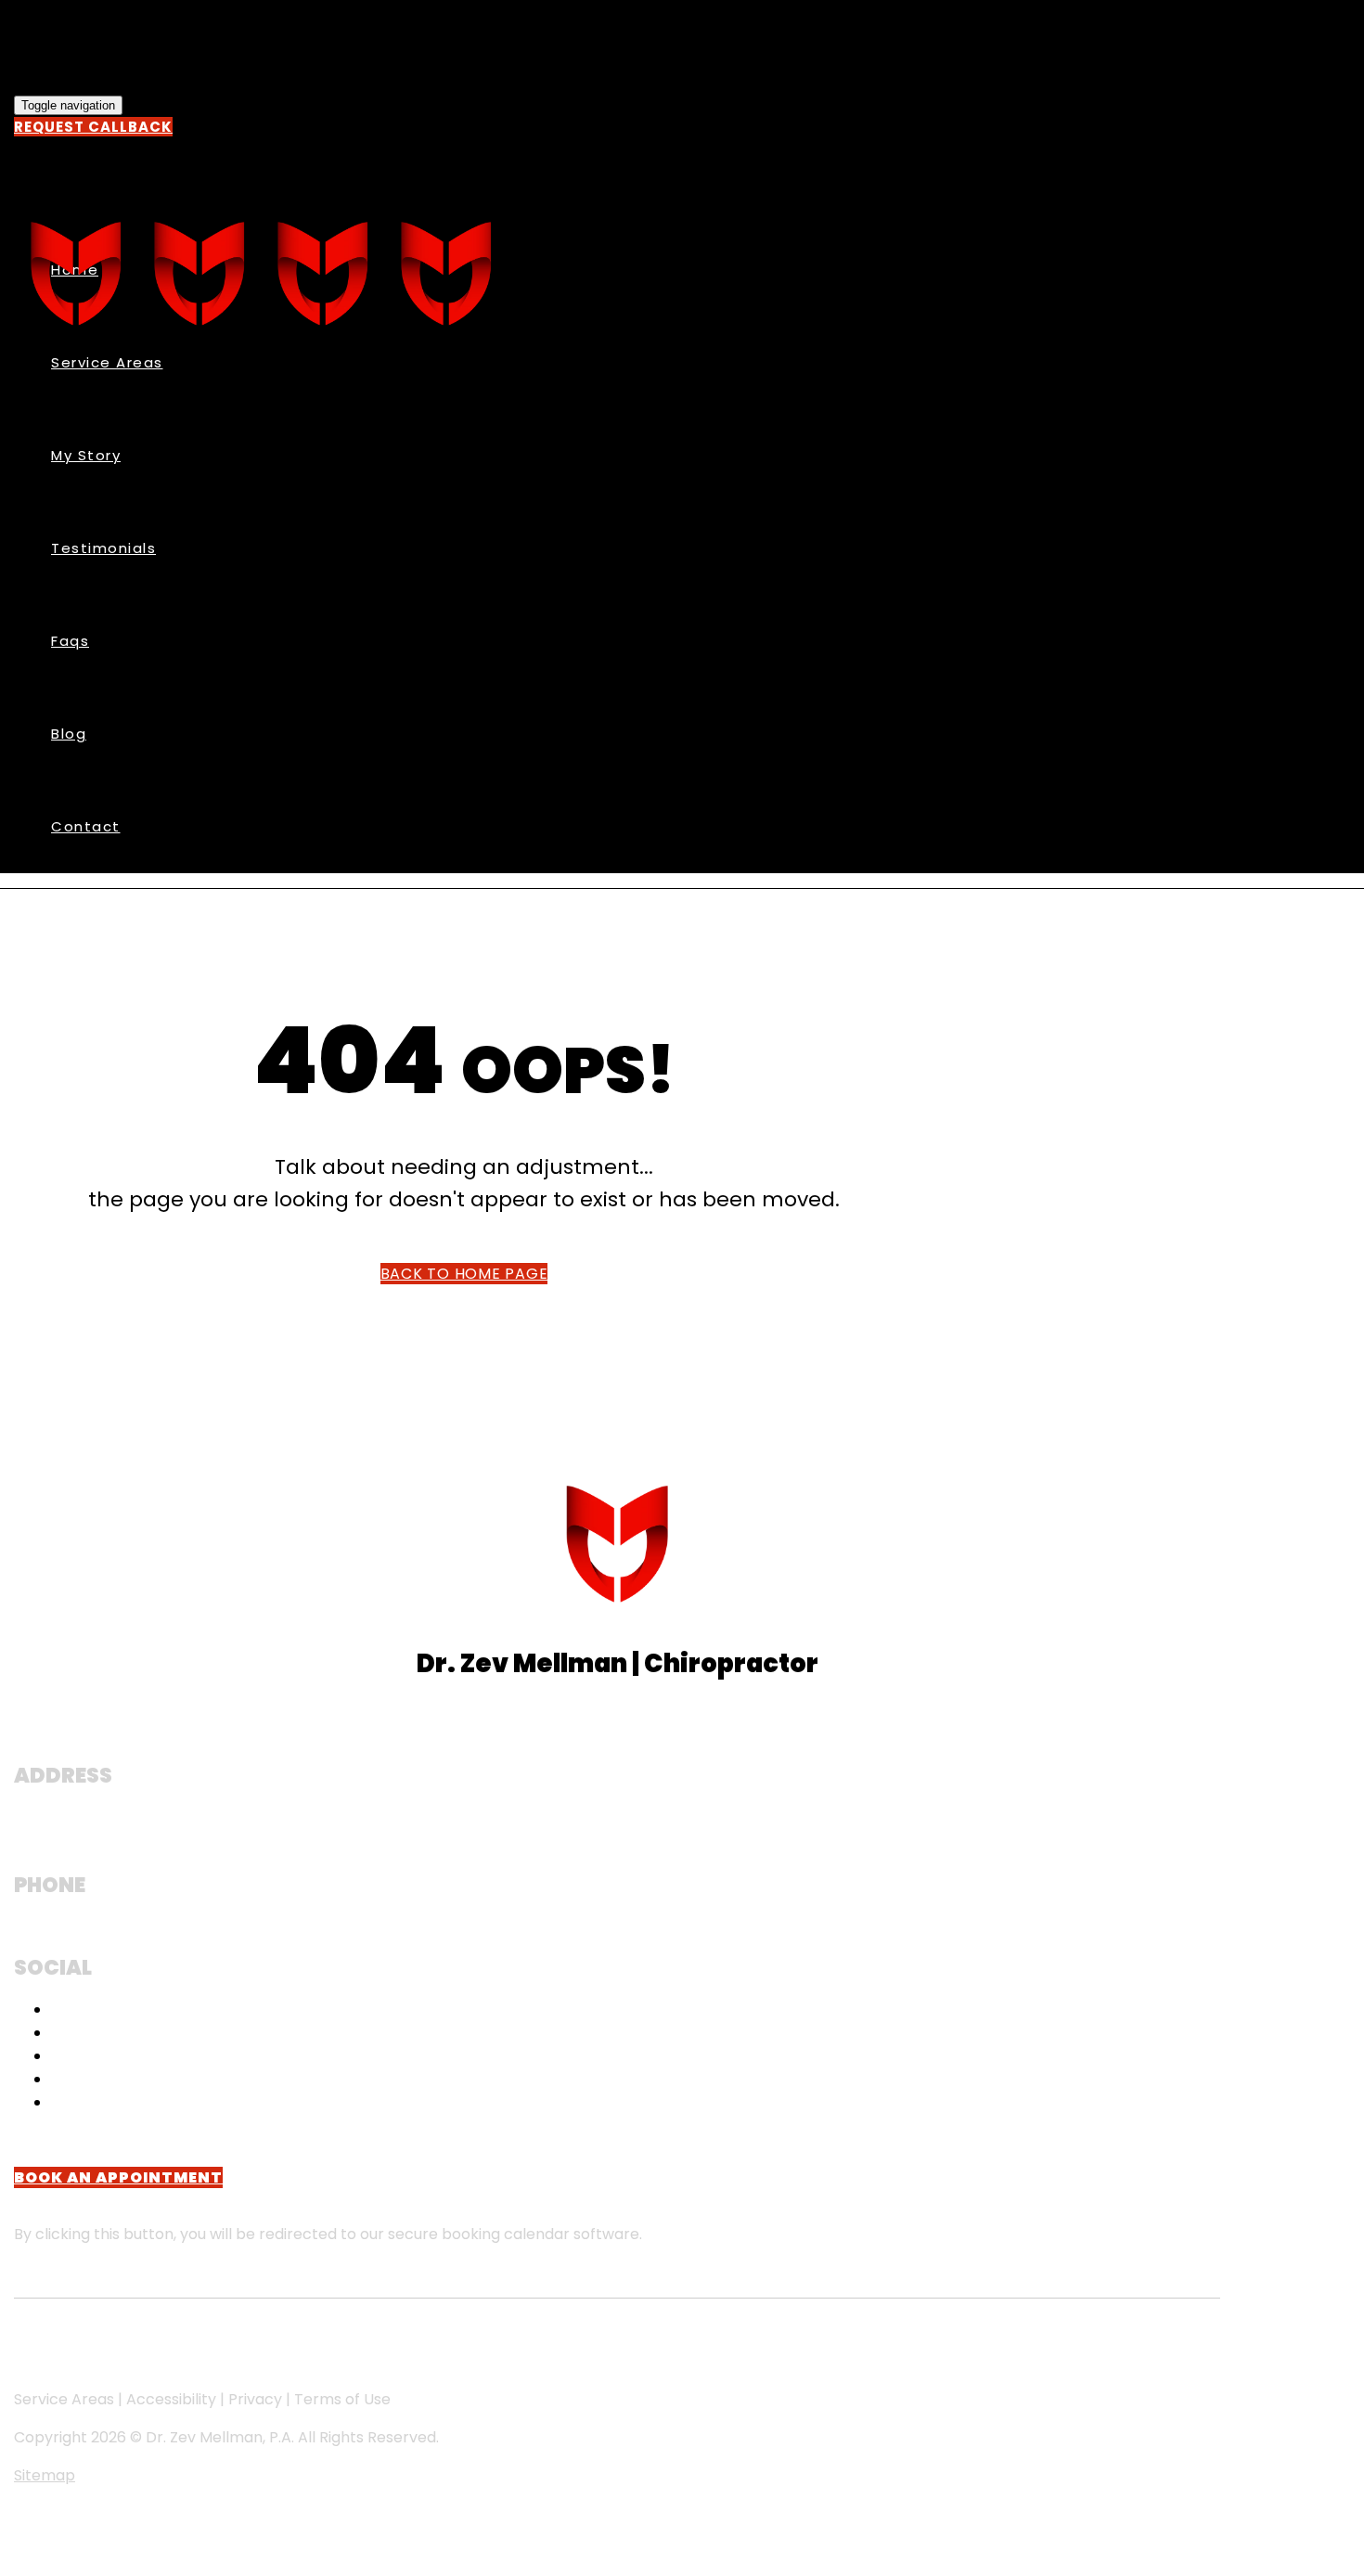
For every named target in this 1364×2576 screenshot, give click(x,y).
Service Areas (107, 362)
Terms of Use (342, 2399)
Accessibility (171, 2399)
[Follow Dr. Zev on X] (61, 2102)
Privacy (255, 2399)
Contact (86, 826)
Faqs (70, 641)
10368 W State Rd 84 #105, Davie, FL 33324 (198, 1836)
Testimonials (103, 548)
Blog (69, 734)
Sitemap (45, 2475)
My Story (86, 455)
